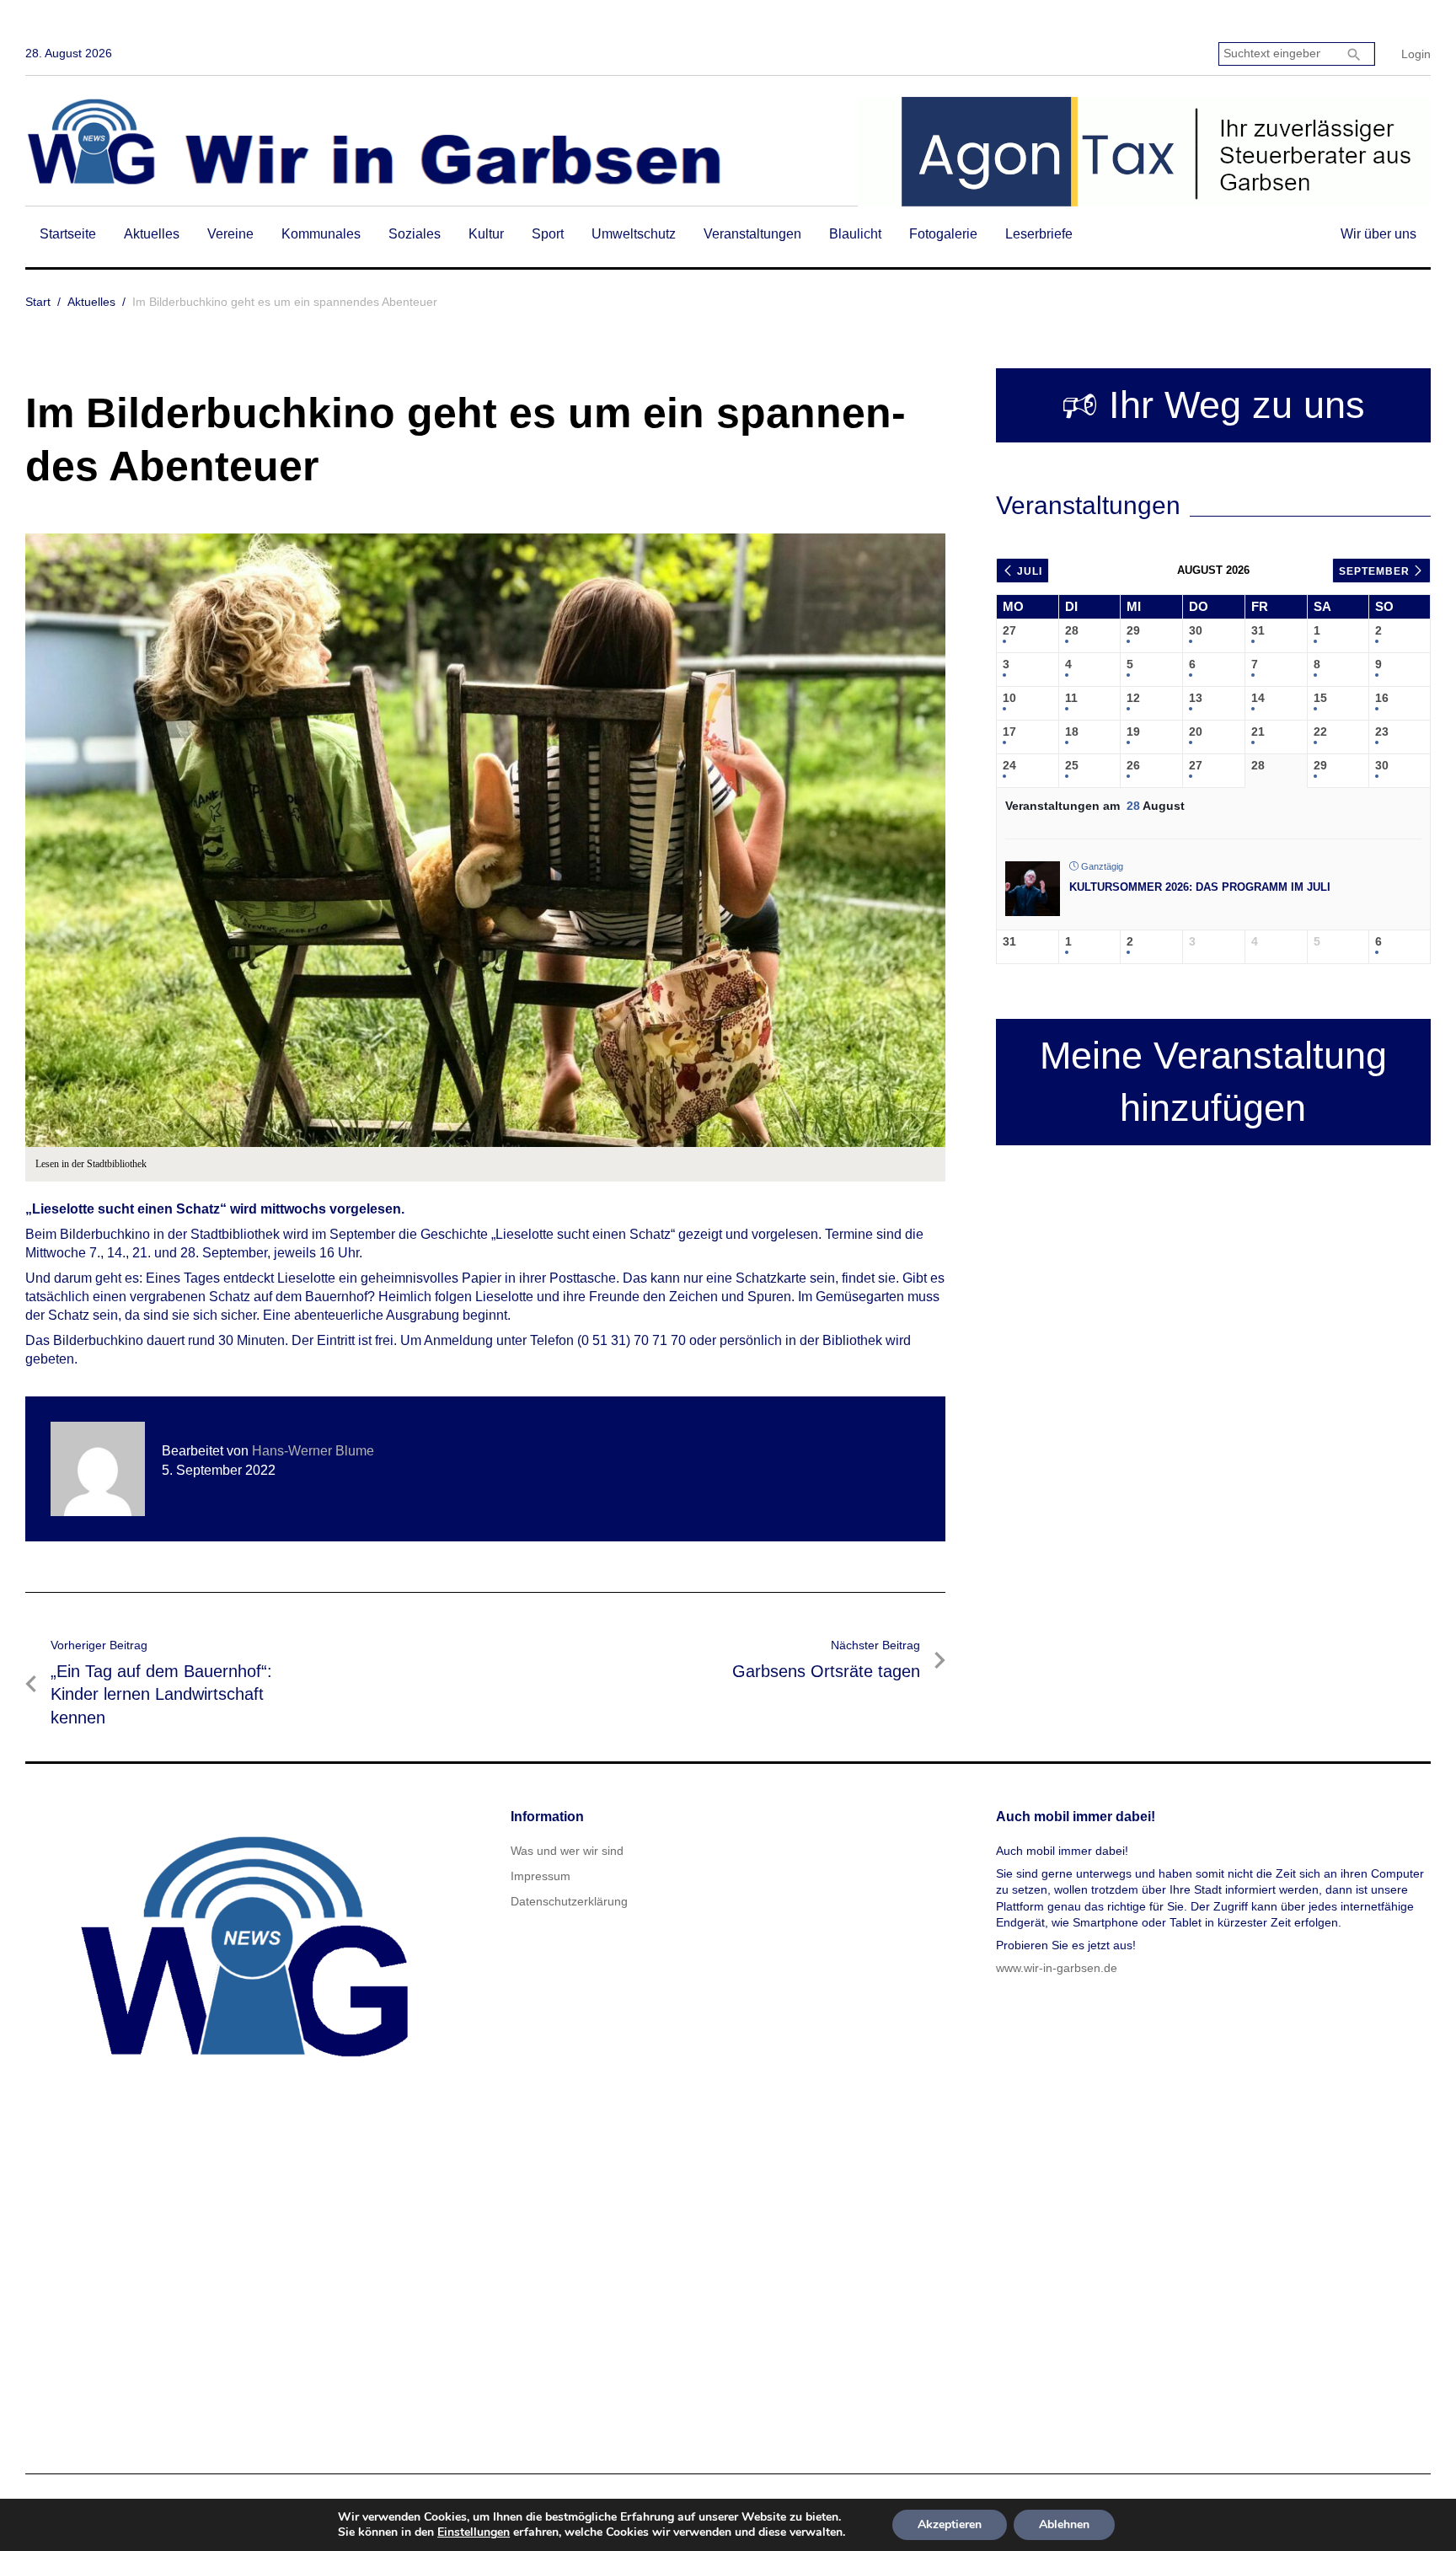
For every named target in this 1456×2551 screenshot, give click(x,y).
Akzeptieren (950, 2524)
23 (1382, 732)
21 (1258, 732)
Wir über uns (1378, 234)
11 (1071, 698)
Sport (548, 234)
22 (1320, 732)
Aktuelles (152, 234)
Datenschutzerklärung (569, 1901)
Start (38, 302)
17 (1009, 732)
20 (1196, 732)
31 (1258, 630)
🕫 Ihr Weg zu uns (1213, 405)
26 (1133, 765)
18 (1072, 732)
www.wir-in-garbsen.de (1057, 1968)
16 (1382, 698)
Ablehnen (1064, 2524)
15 (1320, 698)
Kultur (486, 234)
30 (1196, 630)
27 (1009, 630)
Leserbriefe (1039, 234)
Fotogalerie (943, 234)
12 (1133, 698)
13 (1196, 698)
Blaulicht (855, 234)
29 (1133, 630)
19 (1133, 732)
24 (1009, 765)
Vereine (230, 234)
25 (1072, 765)
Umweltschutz (634, 234)
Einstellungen (474, 2532)
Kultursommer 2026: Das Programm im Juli (1200, 887)
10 (1009, 698)
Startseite (68, 234)
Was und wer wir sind (567, 1851)
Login (1416, 54)
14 (1258, 698)
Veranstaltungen (752, 234)
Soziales (415, 234)
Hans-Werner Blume (313, 1451)
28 (1072, 630)
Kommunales (321, 234)
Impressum (541, 1876)
